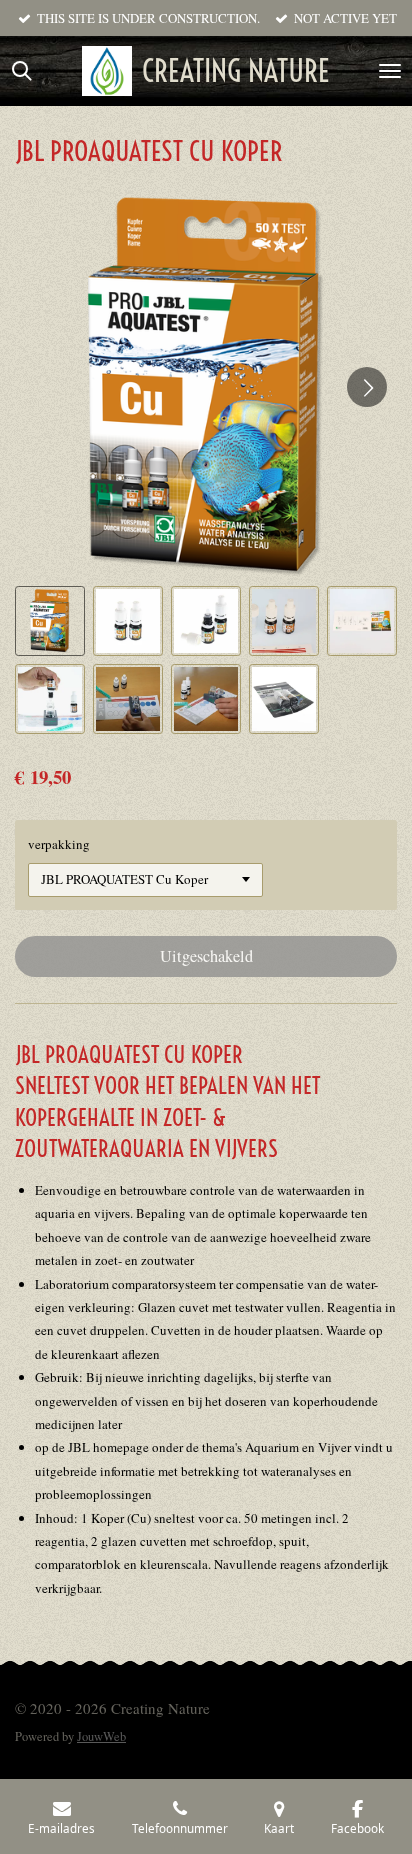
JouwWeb (101, 1736)
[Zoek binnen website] (22, 71)
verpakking (59, 844)
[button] (50, 621)
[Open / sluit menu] (390, 71)
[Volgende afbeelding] (367, 387)
